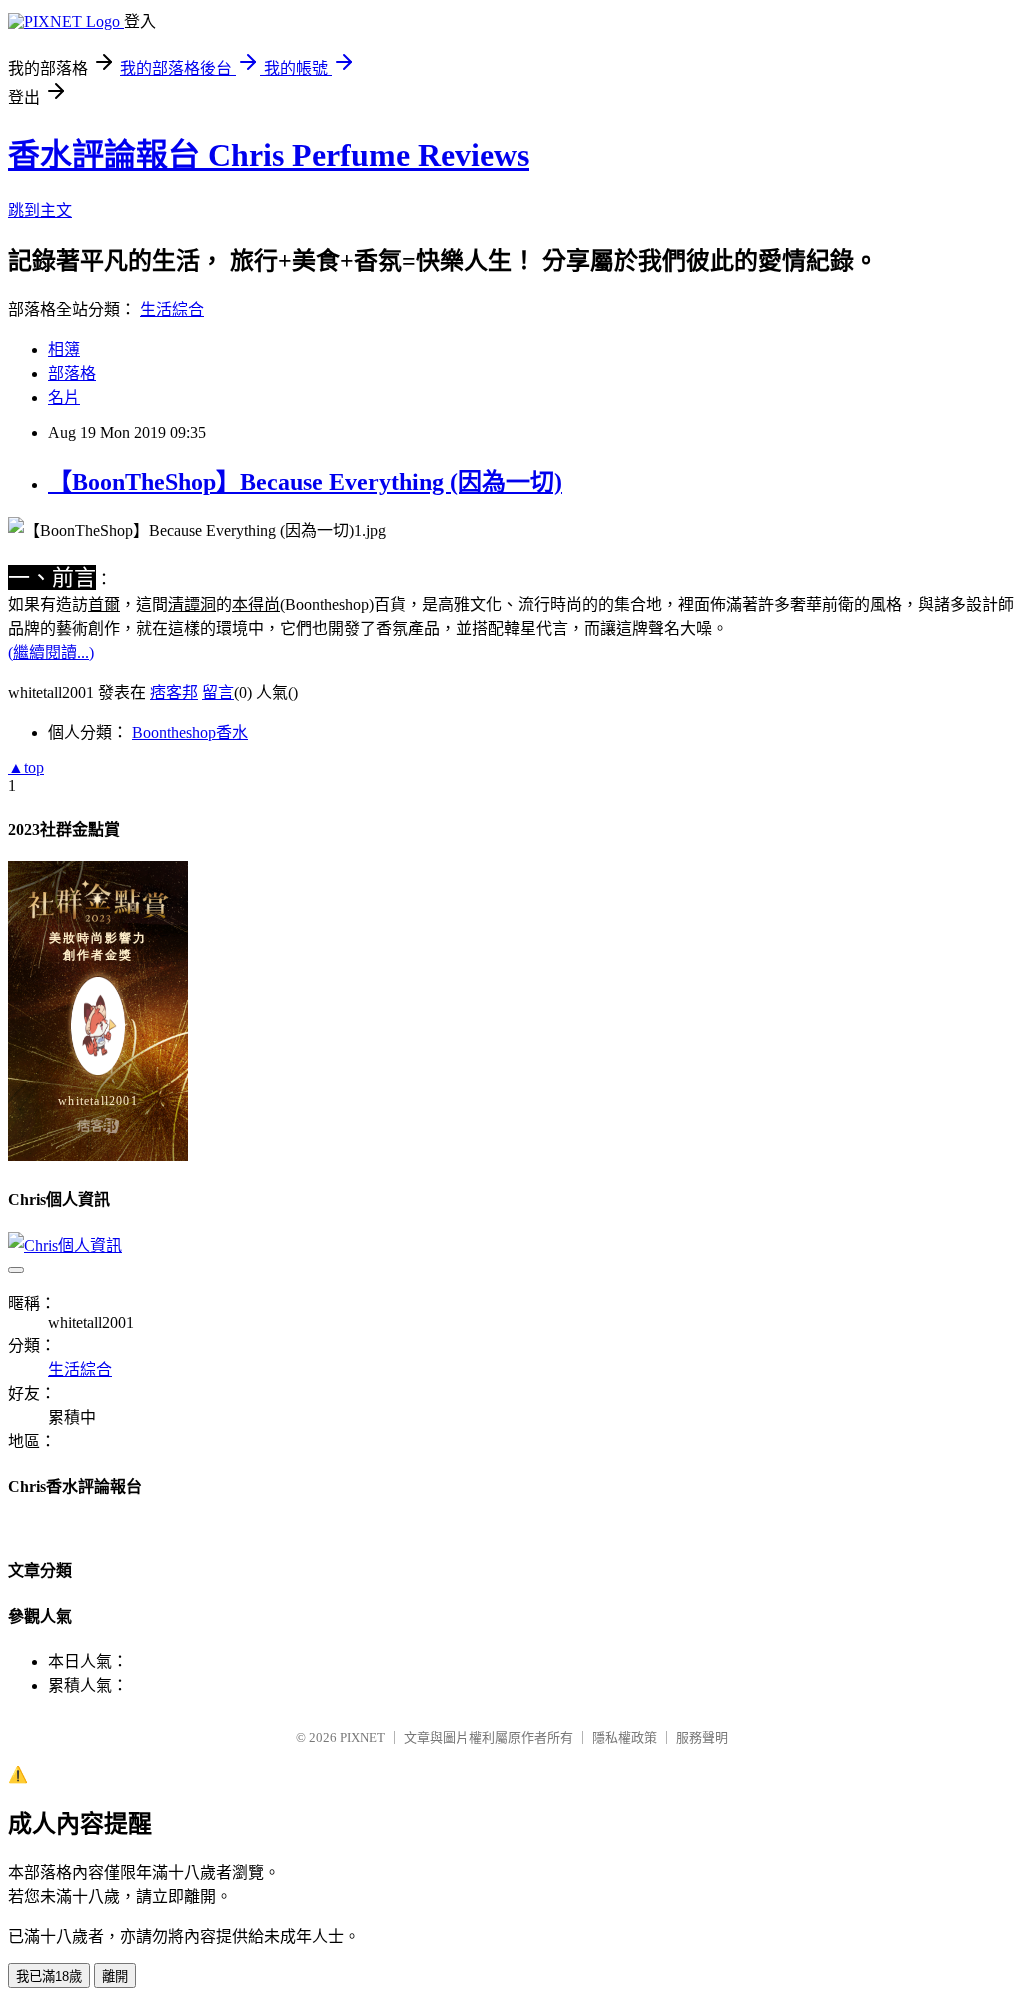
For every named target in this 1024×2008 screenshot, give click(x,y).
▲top (26, 767)
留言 (218, 692)
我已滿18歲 (49, 1976)
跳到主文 (40, 210)
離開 (115, 1976)
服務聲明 (702, 1737)
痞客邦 (174, 692)
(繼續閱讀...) (51, 652)
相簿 (64, 349)
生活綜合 (172, 309)
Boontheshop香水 (190, 732)
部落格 (72, 373)
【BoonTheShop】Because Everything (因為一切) (305, 482)
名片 (64, 397)
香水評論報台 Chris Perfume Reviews (268, 155)
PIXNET (362, 1737)
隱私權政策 (624, 1737)
